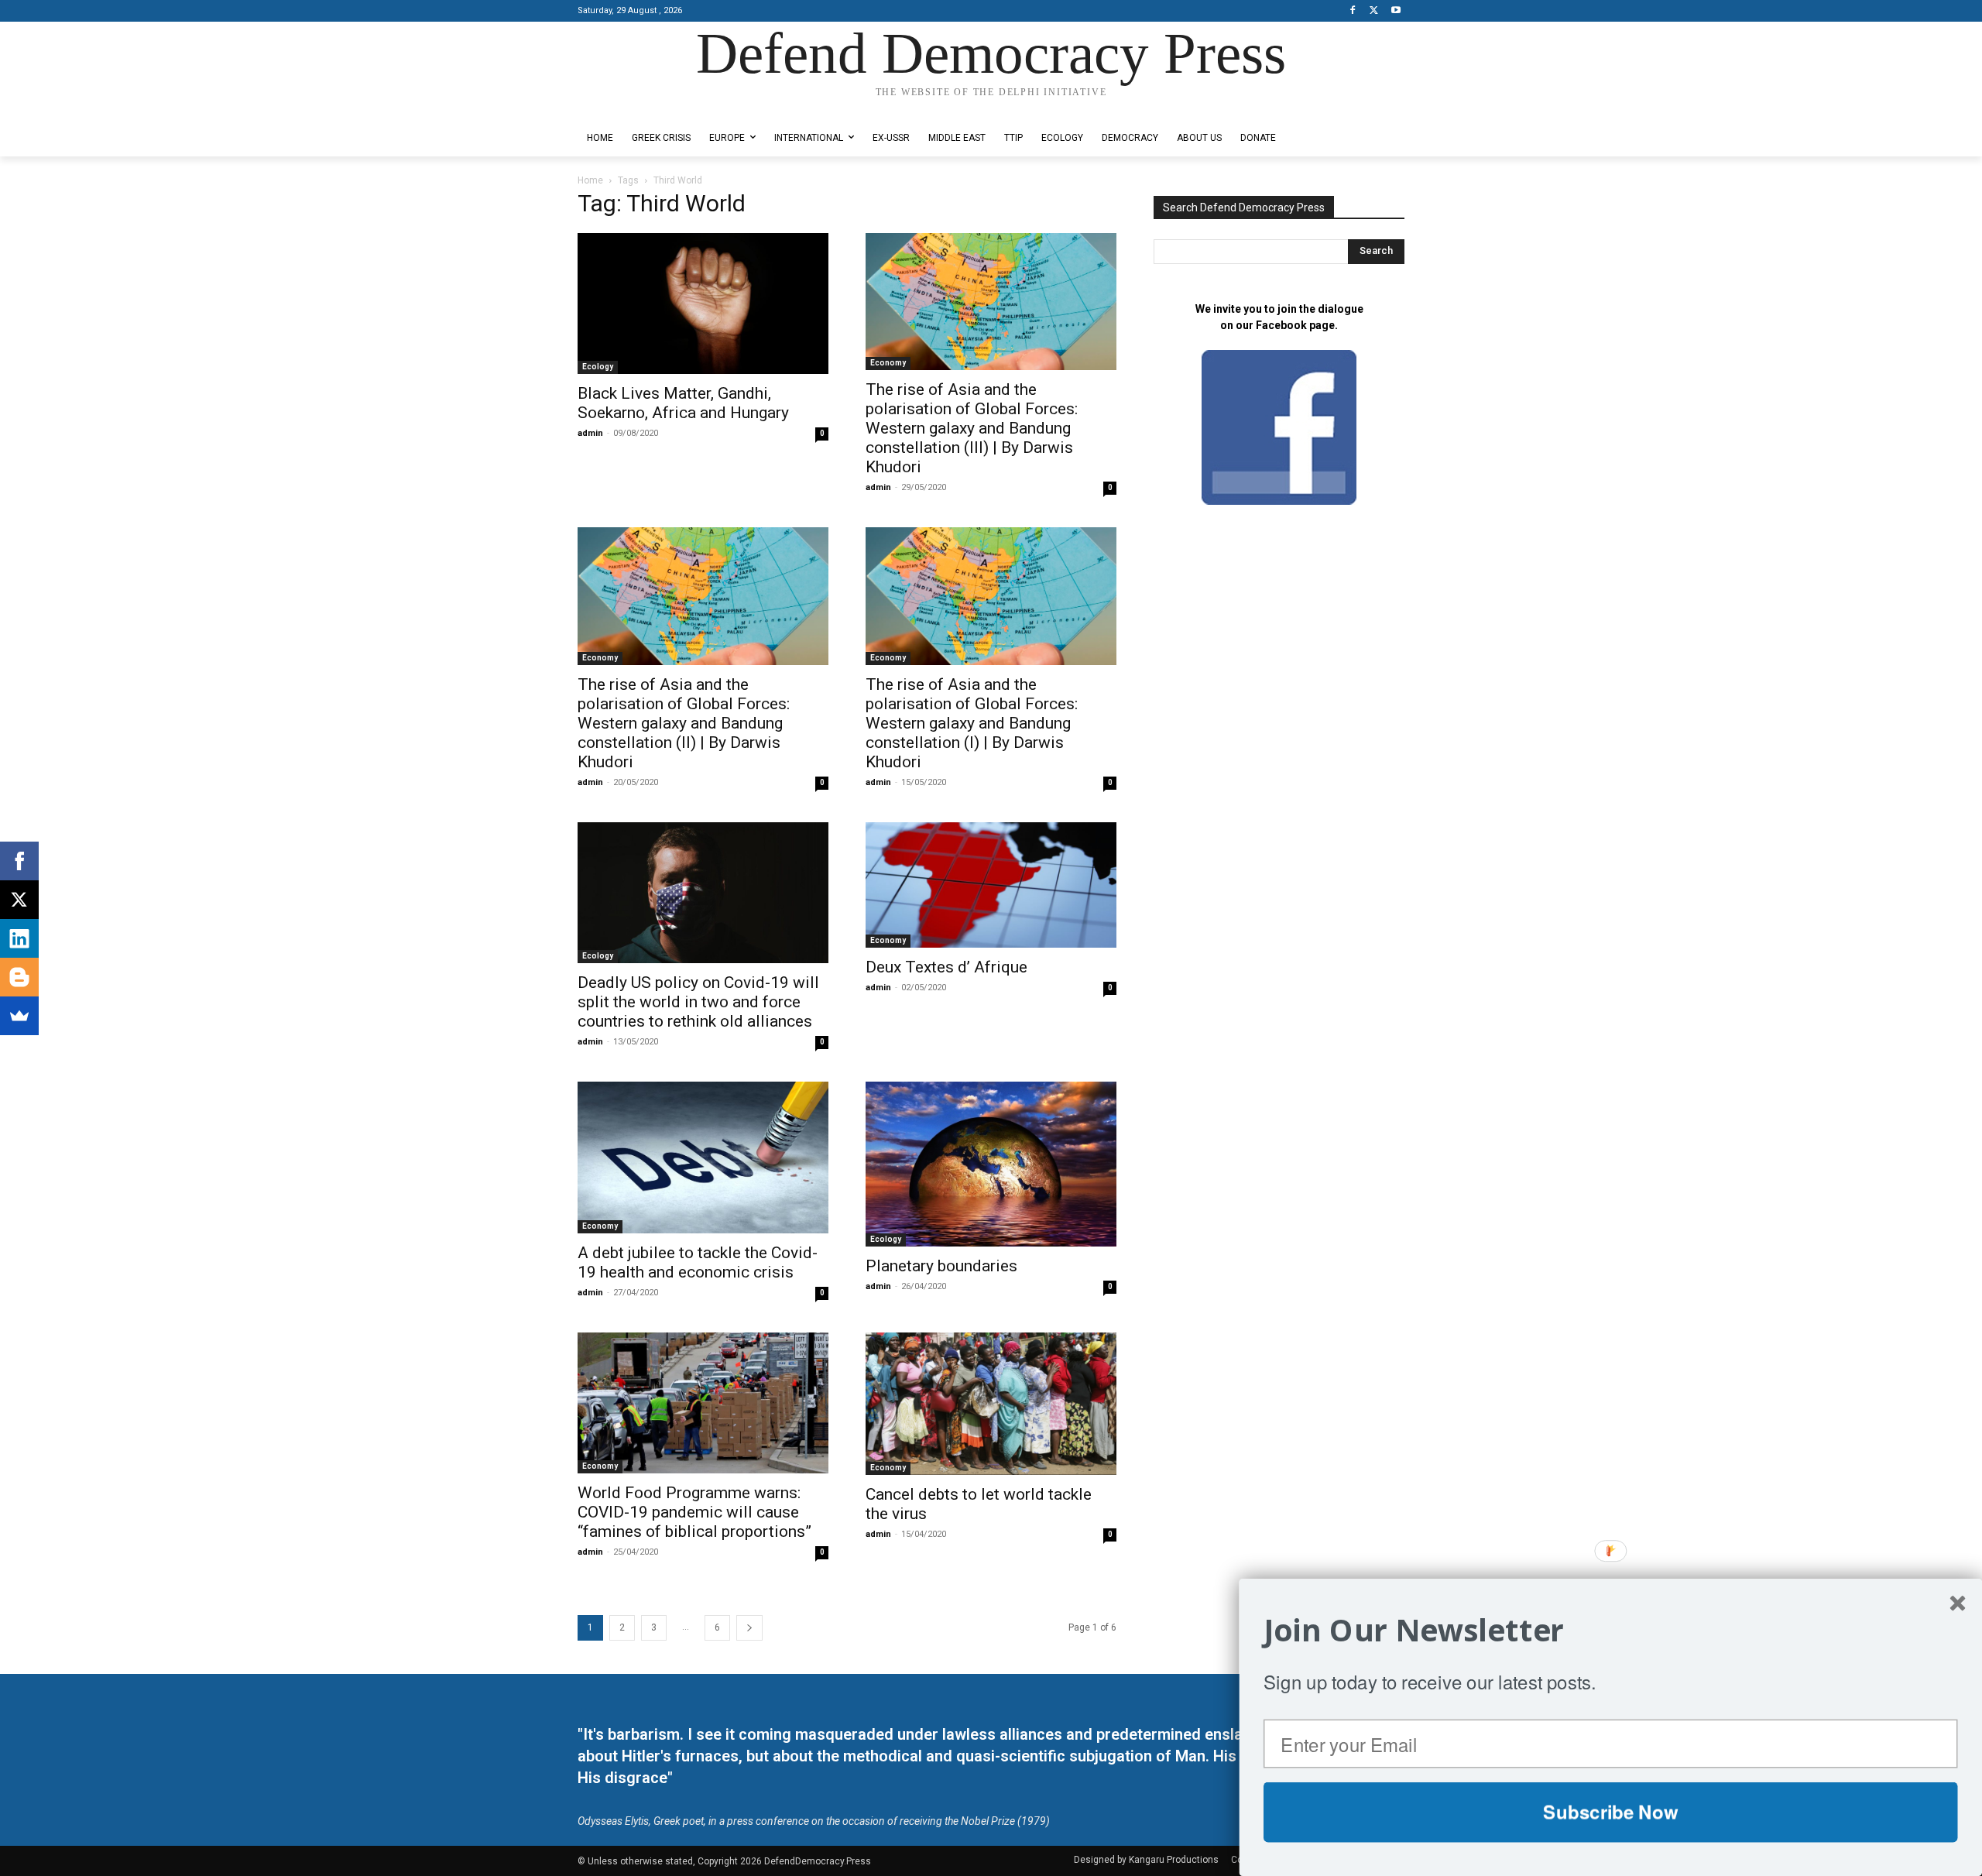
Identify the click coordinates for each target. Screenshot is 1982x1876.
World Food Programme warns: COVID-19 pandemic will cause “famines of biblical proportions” (694, 1512)
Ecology (598, 367)
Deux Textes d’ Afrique (946, 967)
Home (590, 180)
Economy (888, 363)
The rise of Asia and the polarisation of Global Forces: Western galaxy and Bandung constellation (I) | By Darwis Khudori (972, 723)
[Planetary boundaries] (991, 1164)
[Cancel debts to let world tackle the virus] (991, 1404)
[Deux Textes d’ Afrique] (991, 885)
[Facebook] (1353, 11)
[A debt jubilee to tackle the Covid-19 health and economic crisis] (703, 1157)
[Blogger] (19, 977)
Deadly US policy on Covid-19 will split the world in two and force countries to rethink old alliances (698, 1002)
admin (590, 433)
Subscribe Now (1610, 1812)
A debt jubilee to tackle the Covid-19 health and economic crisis (698, 1262)
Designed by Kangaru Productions (638, 107)
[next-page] (749, 1628)
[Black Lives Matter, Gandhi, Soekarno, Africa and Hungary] (703, 304)
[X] (1374, 11)
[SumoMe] (19, 1016)
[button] (1611, 1630)
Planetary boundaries (941, 1266)
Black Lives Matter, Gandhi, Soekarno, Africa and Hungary (683, 403)
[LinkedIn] (19, 938)
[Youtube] (1396, 11)
